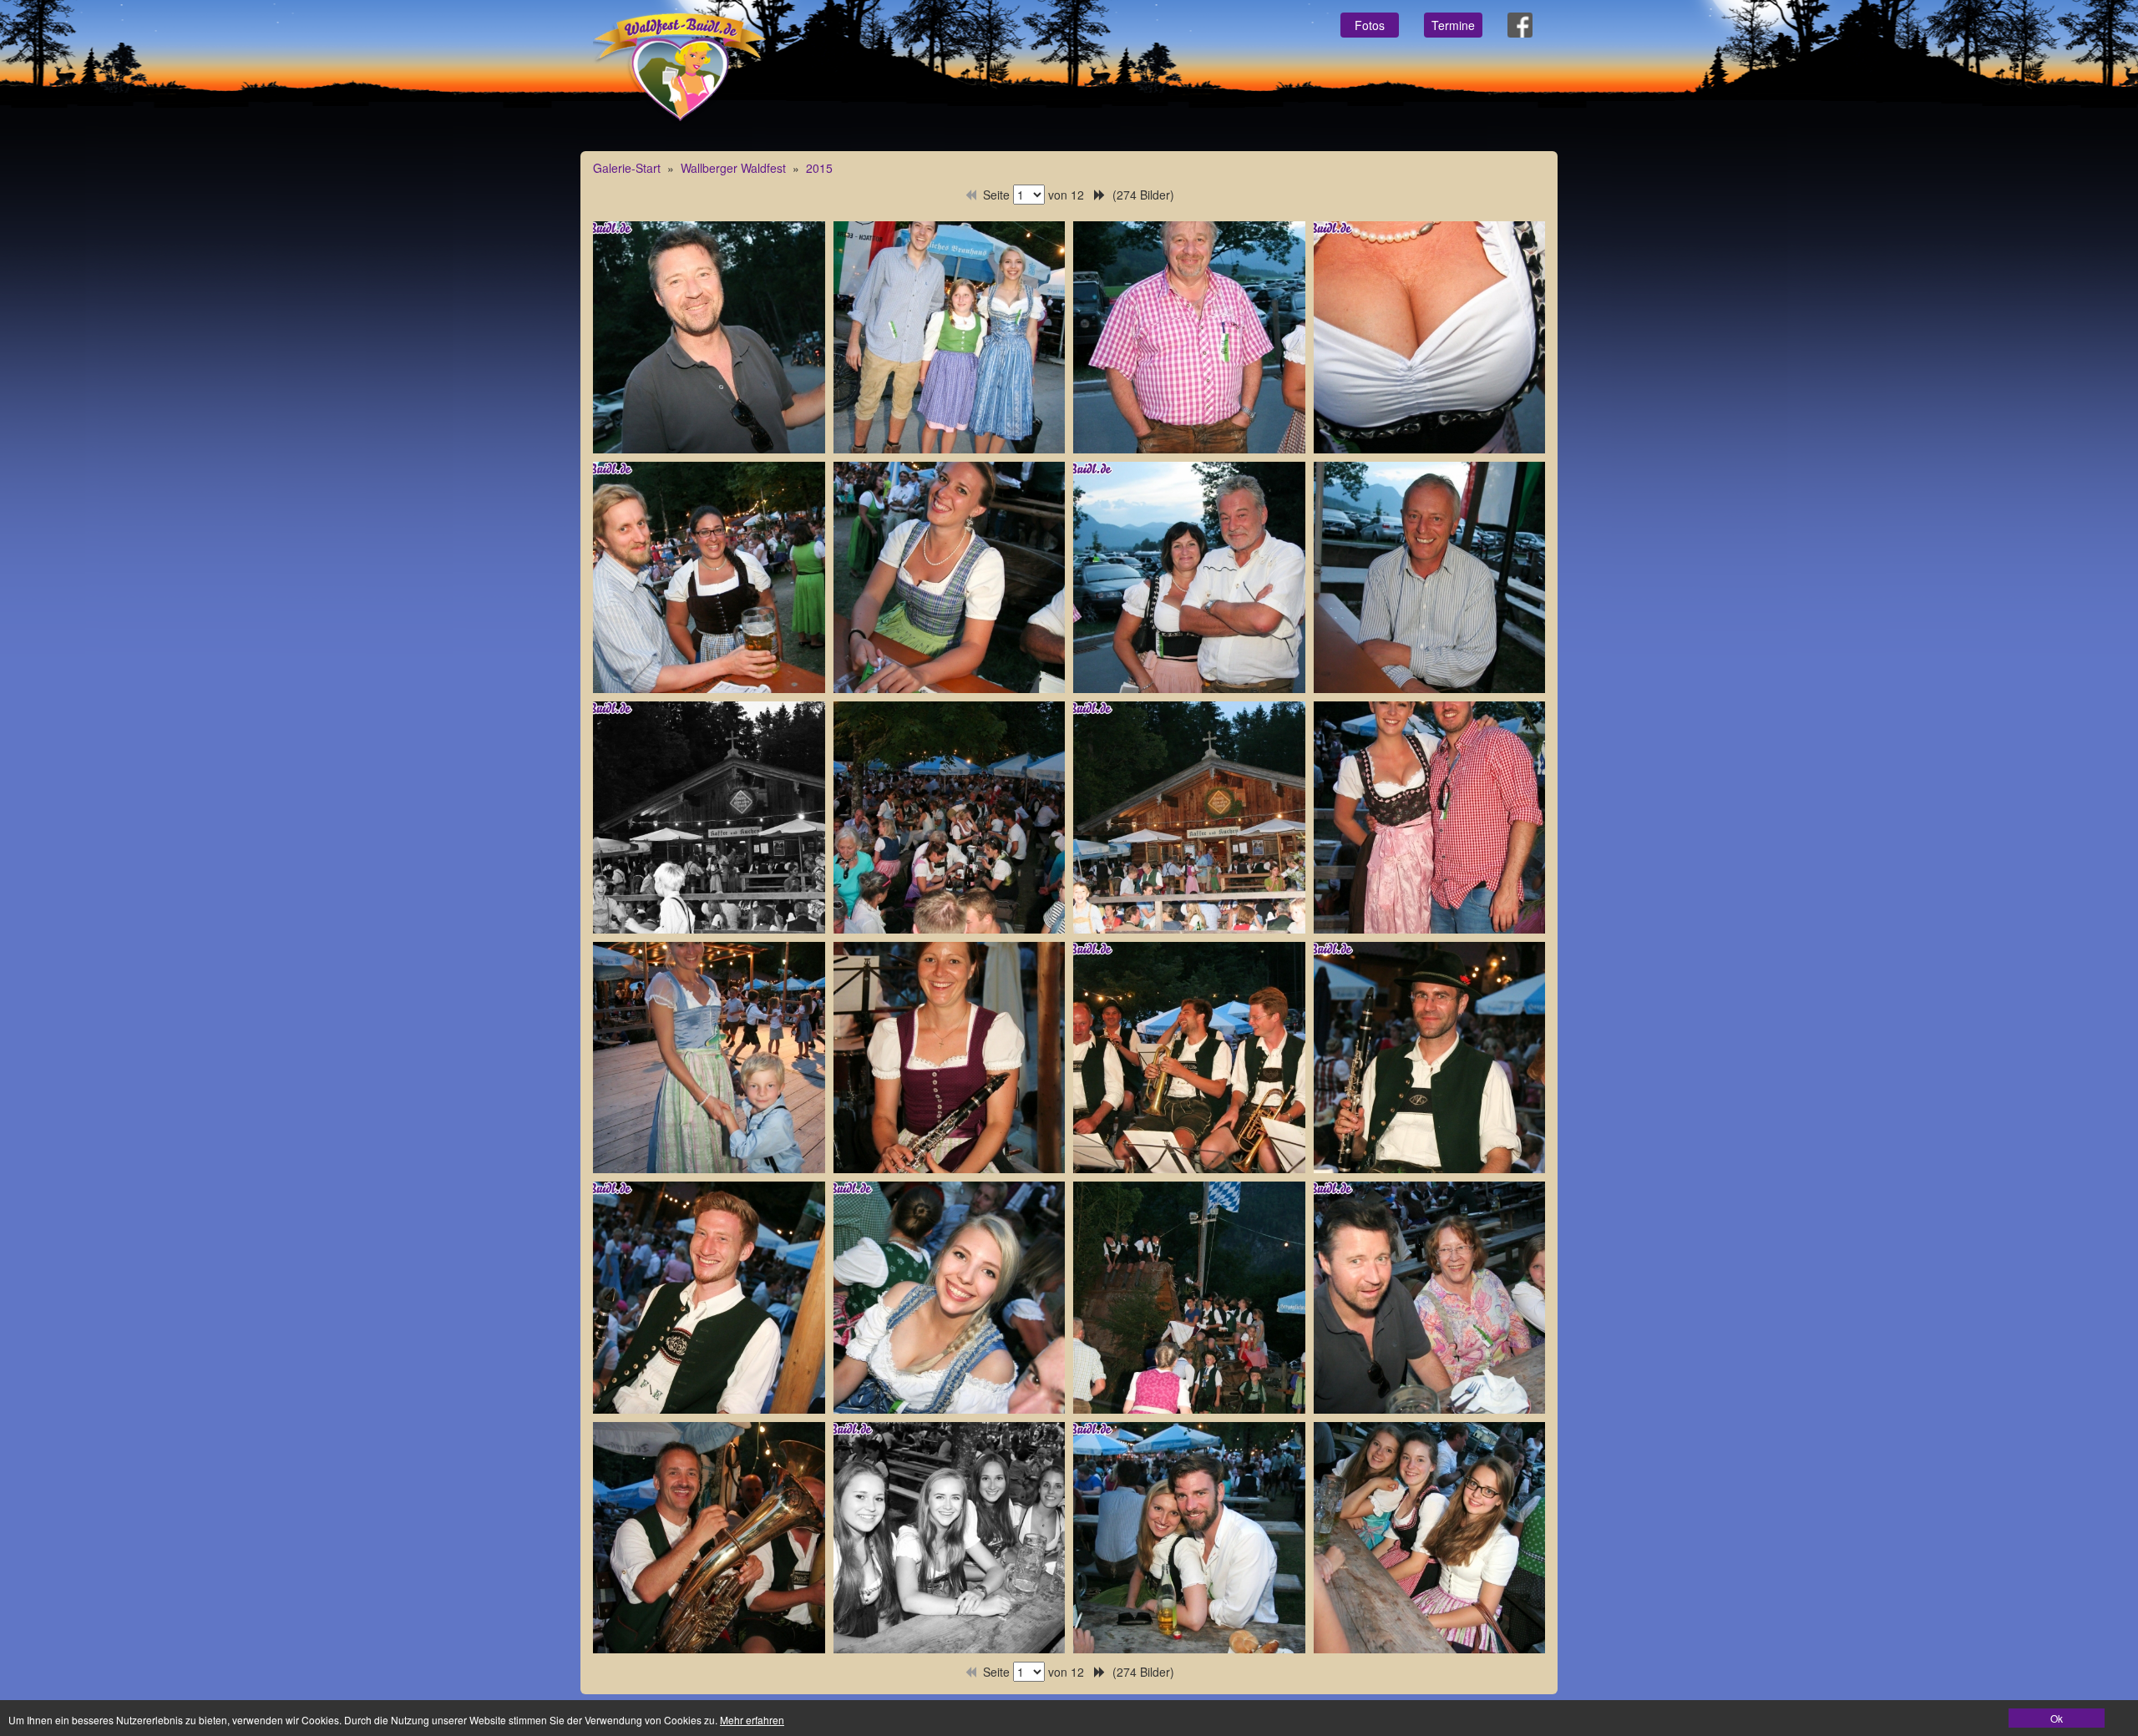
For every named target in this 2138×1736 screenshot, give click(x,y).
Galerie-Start (627, 168)
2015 (819, 168)
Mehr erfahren (752, 1720)
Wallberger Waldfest (733, 168)
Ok (2057, 1718)
